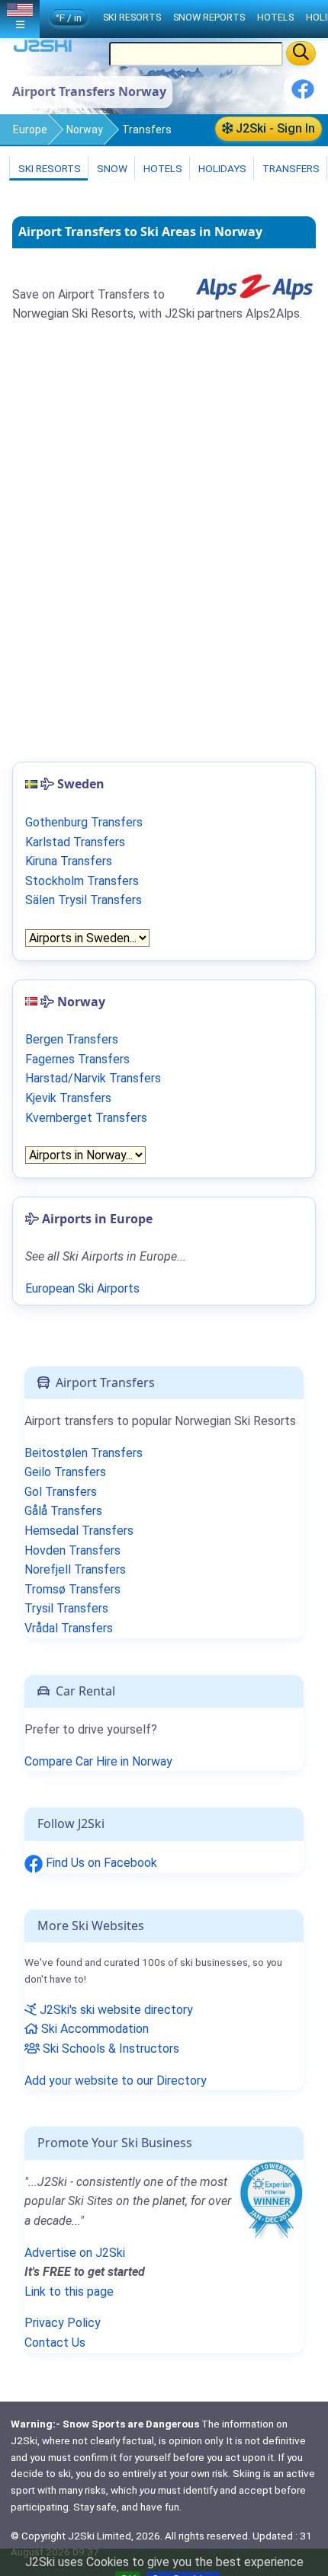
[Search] (301, 53)
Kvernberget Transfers (86, 1118)
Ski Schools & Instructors (109, 2049)
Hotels (162, 168)
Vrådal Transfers (69, 1628)
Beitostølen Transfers (84, 1453)
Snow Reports (209, 17)
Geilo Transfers (65, 1472)
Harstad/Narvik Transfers (93, 1078)
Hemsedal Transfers (79, 1531)
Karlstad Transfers (75, 842)
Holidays (221, 168)
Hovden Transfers (72, 1550)
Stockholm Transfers (82, 881)
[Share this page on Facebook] (303, 95)
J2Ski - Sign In (274, 128)
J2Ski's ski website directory (115, 2010)
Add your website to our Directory (116, 2081)
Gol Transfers (61, 1492)
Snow (111, 168)
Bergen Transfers (72, 1039)
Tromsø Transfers (72, 1589)
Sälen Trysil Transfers (84, 900)
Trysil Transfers (66, 1608)
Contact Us (55, 2343)
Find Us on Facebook (100, 1863)
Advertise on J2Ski (75, 2253)
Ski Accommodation (93, 2029)
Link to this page (69, 2292)
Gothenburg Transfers (84, 822)
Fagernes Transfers (77, 1059)
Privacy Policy (63, 2323)
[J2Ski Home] (43, 49)
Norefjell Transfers (75, 1569)
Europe (30, 129)
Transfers (290, 168)
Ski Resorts (48, 168)
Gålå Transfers (63, 1511)
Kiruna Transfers (69, 861)
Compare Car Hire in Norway (98, 1761)
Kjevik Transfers (68, 1098)
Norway (85, 129)
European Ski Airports (82, 1288)
